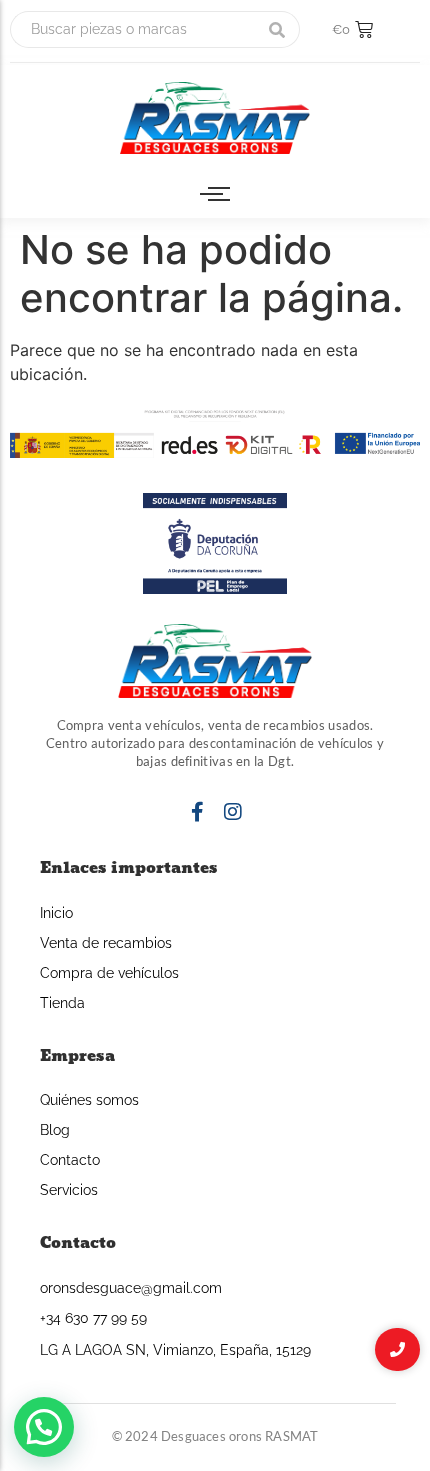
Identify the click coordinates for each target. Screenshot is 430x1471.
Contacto (70, 1160)
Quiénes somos (89, 1100)
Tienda (62, 1003)
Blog (55, 1130)
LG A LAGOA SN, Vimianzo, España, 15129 (175, 1350)
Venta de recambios (106, 943)
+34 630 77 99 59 (93, 1318)
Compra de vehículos (109, 973)
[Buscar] (277, 29)
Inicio (56, 913)
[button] (44, 1427)
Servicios (69, 1190)
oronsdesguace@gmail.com (131, 1288)
